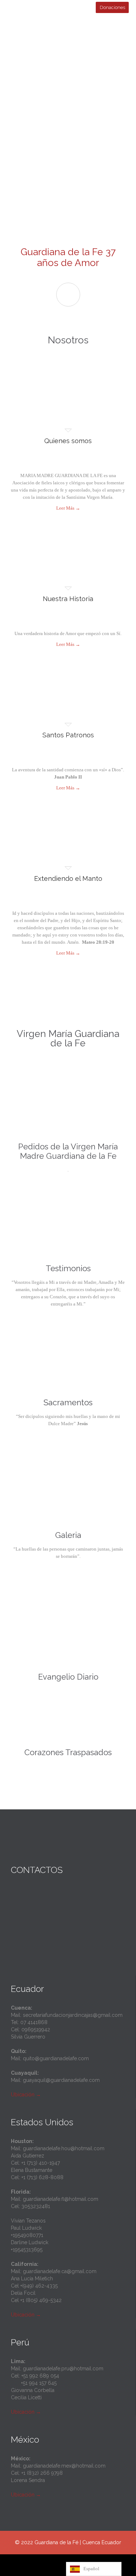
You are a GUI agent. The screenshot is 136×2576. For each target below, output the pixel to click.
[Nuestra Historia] (68, 562)
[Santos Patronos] (68, 698)
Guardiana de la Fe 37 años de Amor (68, 257)
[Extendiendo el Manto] (68, 842)
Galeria (68, 1535)
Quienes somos (68, 441)
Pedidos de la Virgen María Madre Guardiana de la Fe (68, 1151)
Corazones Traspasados (68, 1752)
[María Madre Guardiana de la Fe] (72, 37)
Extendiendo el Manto (68, 878)
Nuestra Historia (68, 599)
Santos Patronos (68, 735)
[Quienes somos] (68, 404)
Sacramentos (68, 1402)
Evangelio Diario (68, 1677)
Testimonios (68, 1268)
